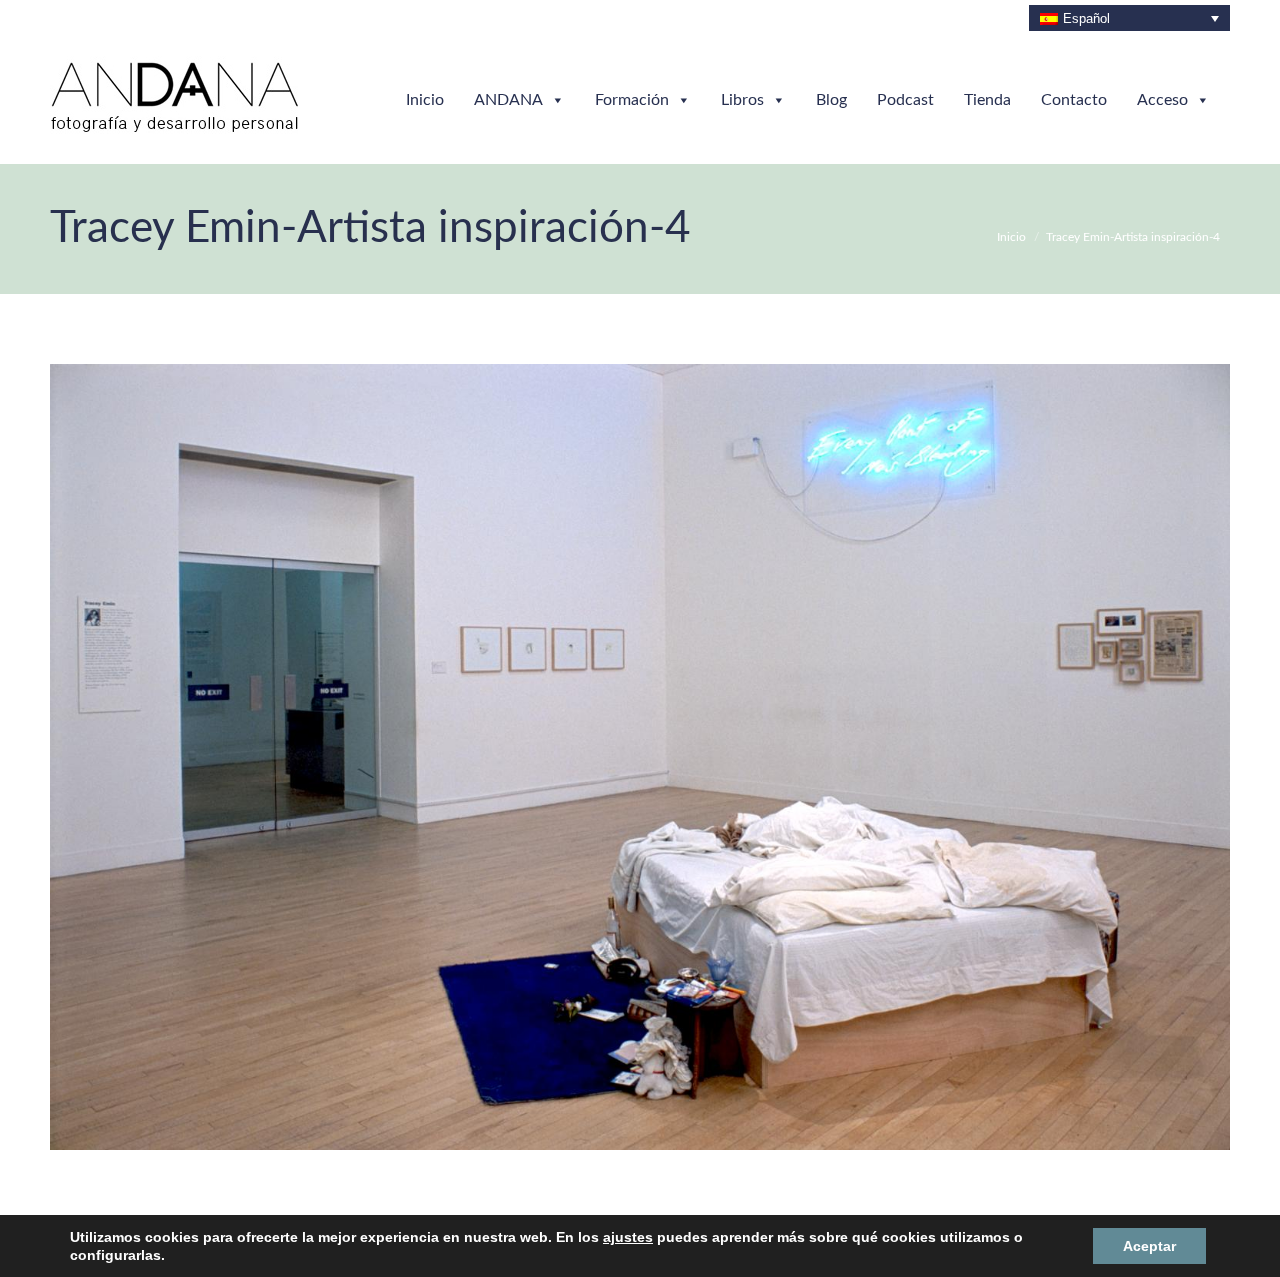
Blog (831, 100)
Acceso (1162, 100)
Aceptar (1149, 1245)
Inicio (425, 100)
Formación (632, 100)
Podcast (905, 100)
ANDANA (508, 100)
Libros (742, 100)
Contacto (1074, 100)
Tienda (987, 100)
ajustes (595, 1246)
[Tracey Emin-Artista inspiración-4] (640, 757)
